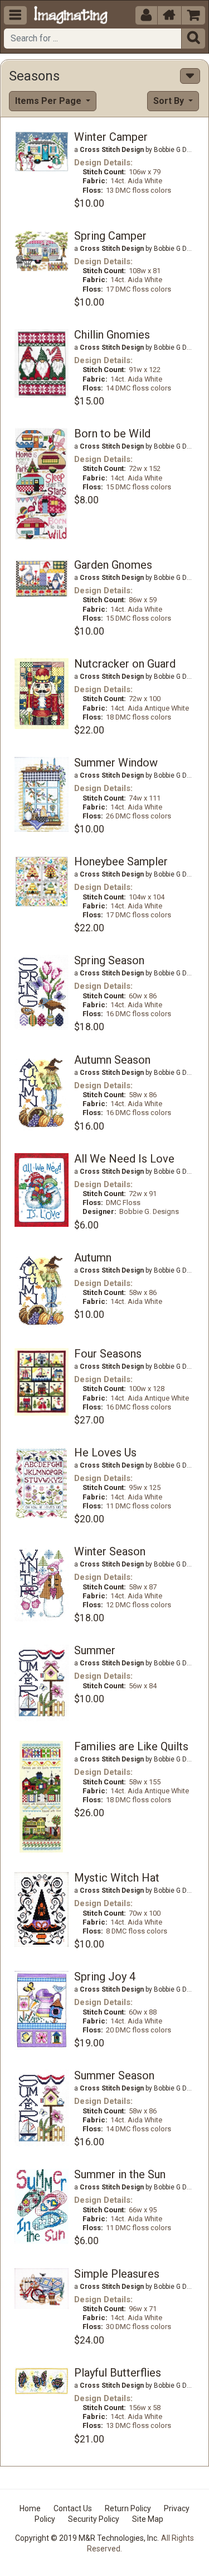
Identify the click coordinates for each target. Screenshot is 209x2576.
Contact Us (73, 2508)
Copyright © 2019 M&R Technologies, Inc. (87, 2538)
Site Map (148, 2519)
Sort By (170, 101)
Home (30, 2508)
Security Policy (94, 2519)
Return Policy (128, 2508)
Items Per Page (49, 101)
